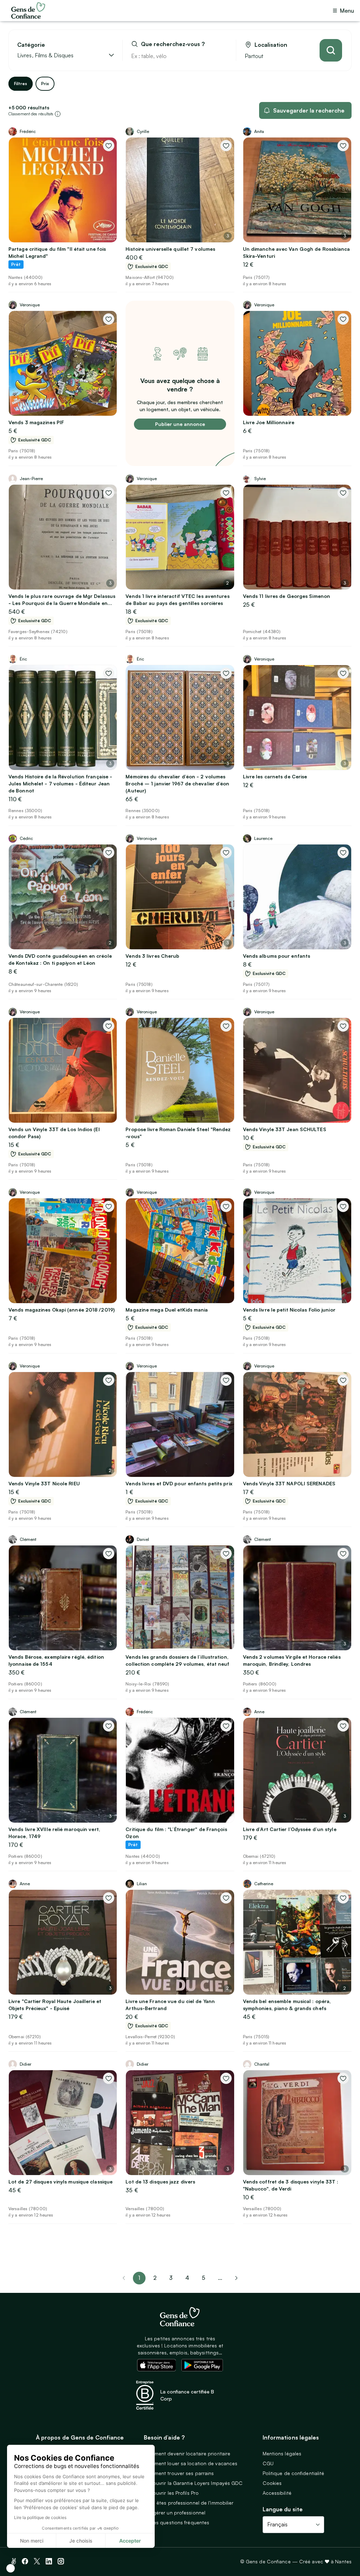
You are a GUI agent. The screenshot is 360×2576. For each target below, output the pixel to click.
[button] (11, 2568)
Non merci (32, 2541)
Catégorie (31, 45)
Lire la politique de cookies (40, 2517)
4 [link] (187, 2278)
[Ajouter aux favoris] (109, 146)
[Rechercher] (331, 50)
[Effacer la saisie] (223, 56)
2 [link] (155, 2278)
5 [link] (204, 2278)
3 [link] (171, 2278)
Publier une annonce (180, 424)
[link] (236, 2278)
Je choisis (81, 2541)
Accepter (130, 2541)
